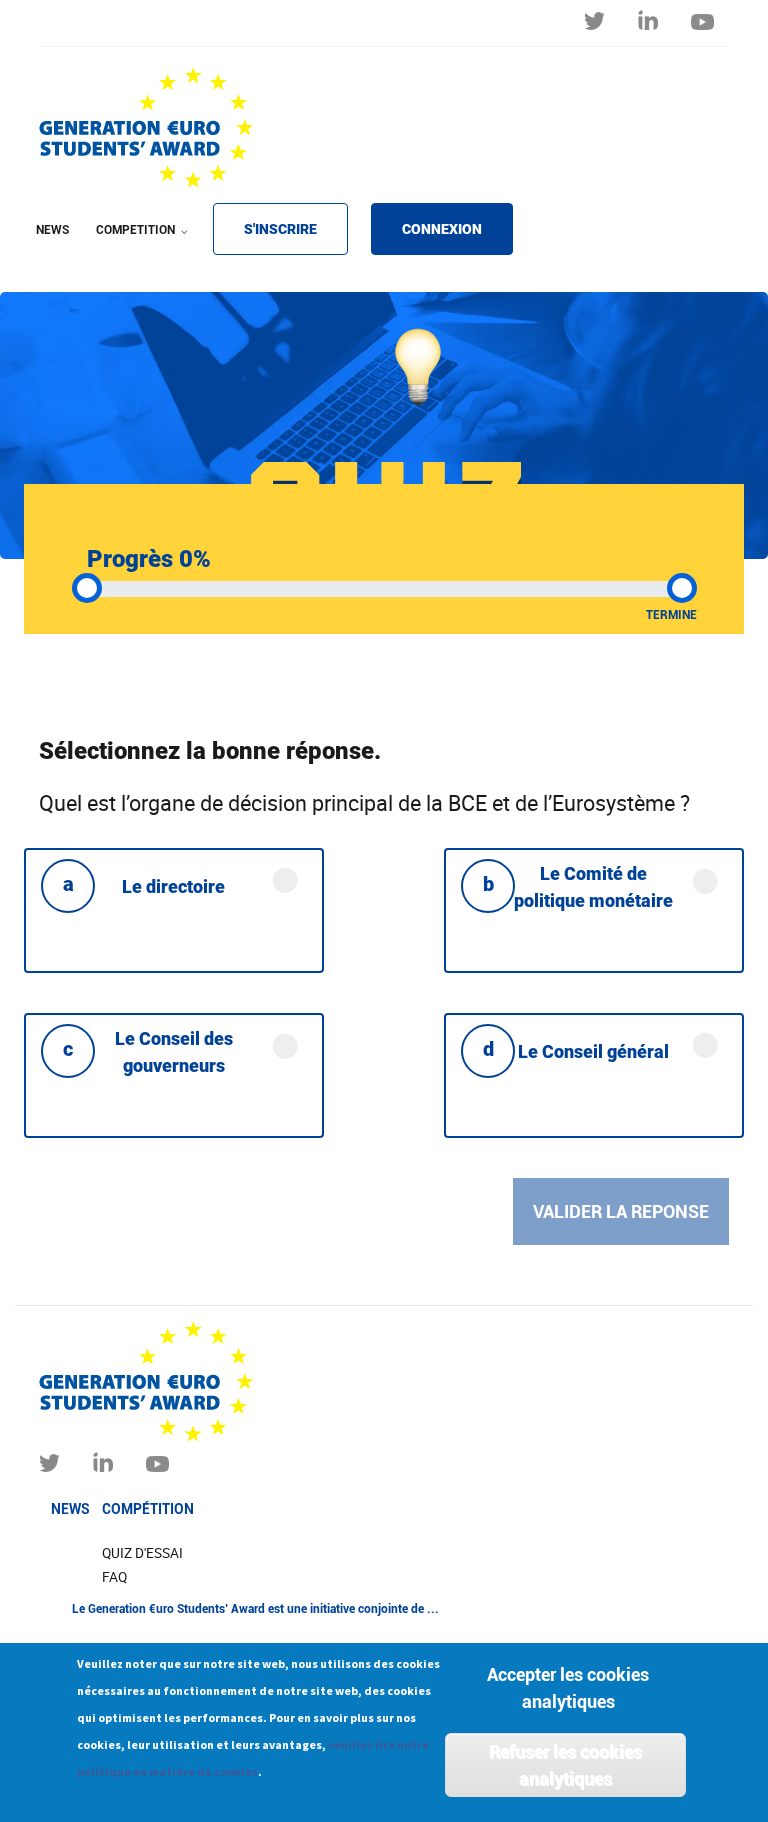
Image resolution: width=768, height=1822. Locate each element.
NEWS (52, 230)
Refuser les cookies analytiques (565, 1765)
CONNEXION (442, 229)
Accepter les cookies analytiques (568, 1688)
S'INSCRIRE (280, 229)
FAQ (114, 1577)
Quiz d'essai (142, 1553)
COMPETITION (129, 243)
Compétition (148, 1509)
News (70, 1509)
